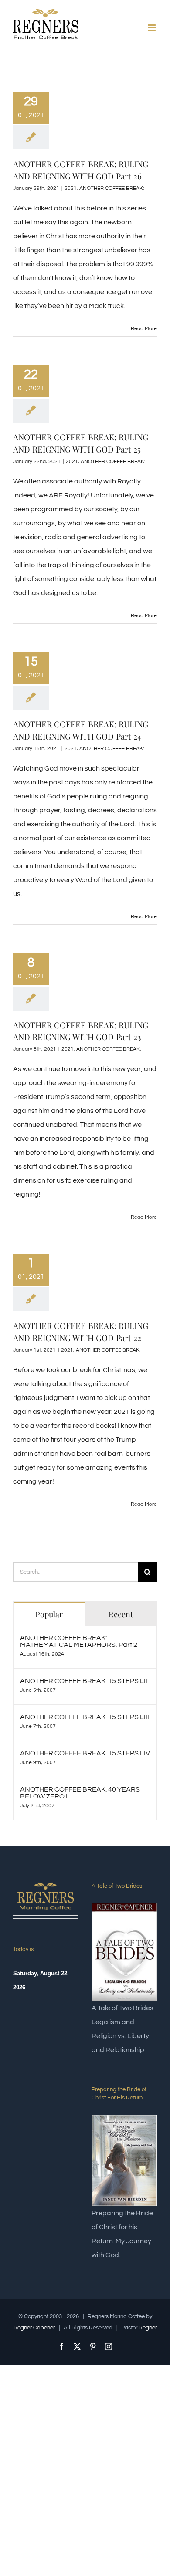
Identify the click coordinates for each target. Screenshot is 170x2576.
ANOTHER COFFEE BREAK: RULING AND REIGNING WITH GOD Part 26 (81, 170)
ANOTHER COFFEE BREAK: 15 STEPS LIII (85, 1717)
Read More (144, 329)
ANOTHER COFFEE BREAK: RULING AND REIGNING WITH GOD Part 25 (81, 443)
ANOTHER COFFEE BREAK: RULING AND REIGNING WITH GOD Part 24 (81, 730)
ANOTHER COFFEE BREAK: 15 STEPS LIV (85, 1753)
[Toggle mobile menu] (152, 28)
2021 (71, 188)
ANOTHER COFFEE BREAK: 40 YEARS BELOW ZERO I (80, 1793)
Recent (121, 1614)
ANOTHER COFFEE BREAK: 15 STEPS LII (84, 1681)
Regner (148, 2328)
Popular (49, 1614)
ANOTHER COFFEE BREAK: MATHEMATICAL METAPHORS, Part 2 (79, 1641)
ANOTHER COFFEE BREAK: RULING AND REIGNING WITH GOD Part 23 (81, 1031)
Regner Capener (34, 2328)
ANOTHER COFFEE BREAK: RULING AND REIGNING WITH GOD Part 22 (81, 1332)
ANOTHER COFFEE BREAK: (112, 188)
